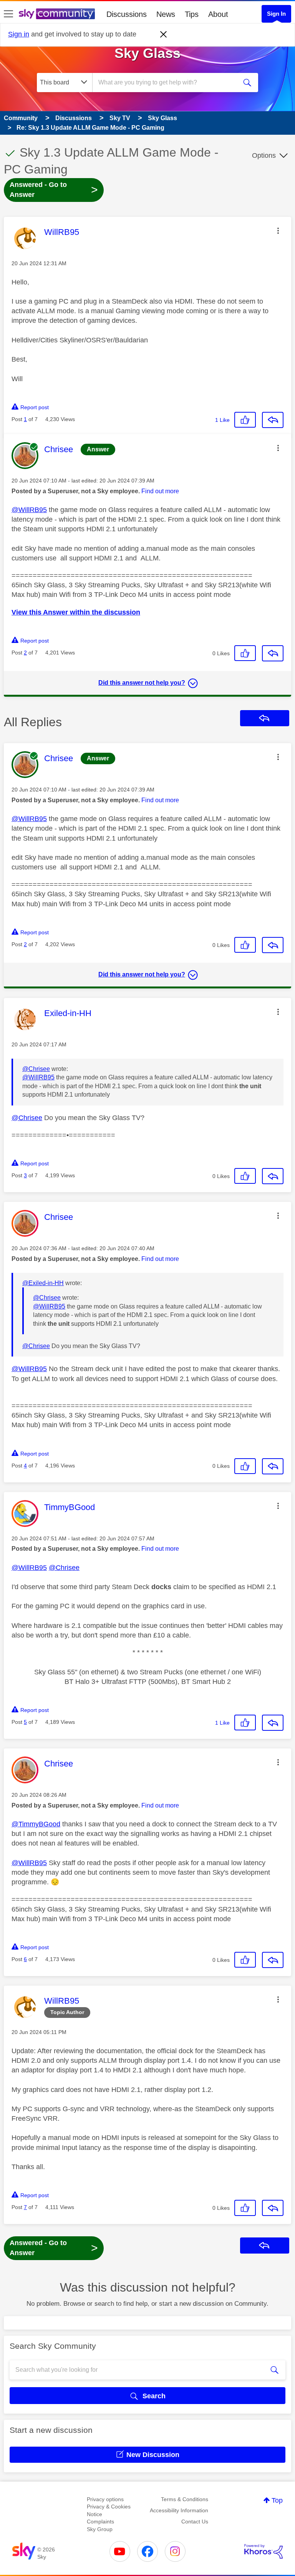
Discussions (127, 14)
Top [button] (277, 2500)
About (218, 14)
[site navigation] (8, 14)
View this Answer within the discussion (76, 612)
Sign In (276, 14)
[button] (278, 231)
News (166, 14)
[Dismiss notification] (164, 35)
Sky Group (100, 2529)
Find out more (160, 491)
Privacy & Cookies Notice (109, 2510)
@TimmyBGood (36, 1824)
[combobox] (167, 83)
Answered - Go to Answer (54, 190)
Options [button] (264, 155)
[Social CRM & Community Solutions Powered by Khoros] (264, 2551)
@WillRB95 (29, 510)
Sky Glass (147, 53)
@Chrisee (36, 1069)
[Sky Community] (57, 14)
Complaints (100, 2521)
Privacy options (105, 2499)
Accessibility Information (179, 2510)
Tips (192, 14)
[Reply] (273, 420)
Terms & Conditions (185, 2499)
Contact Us (195, 2521)
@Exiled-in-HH (43, 1283)
